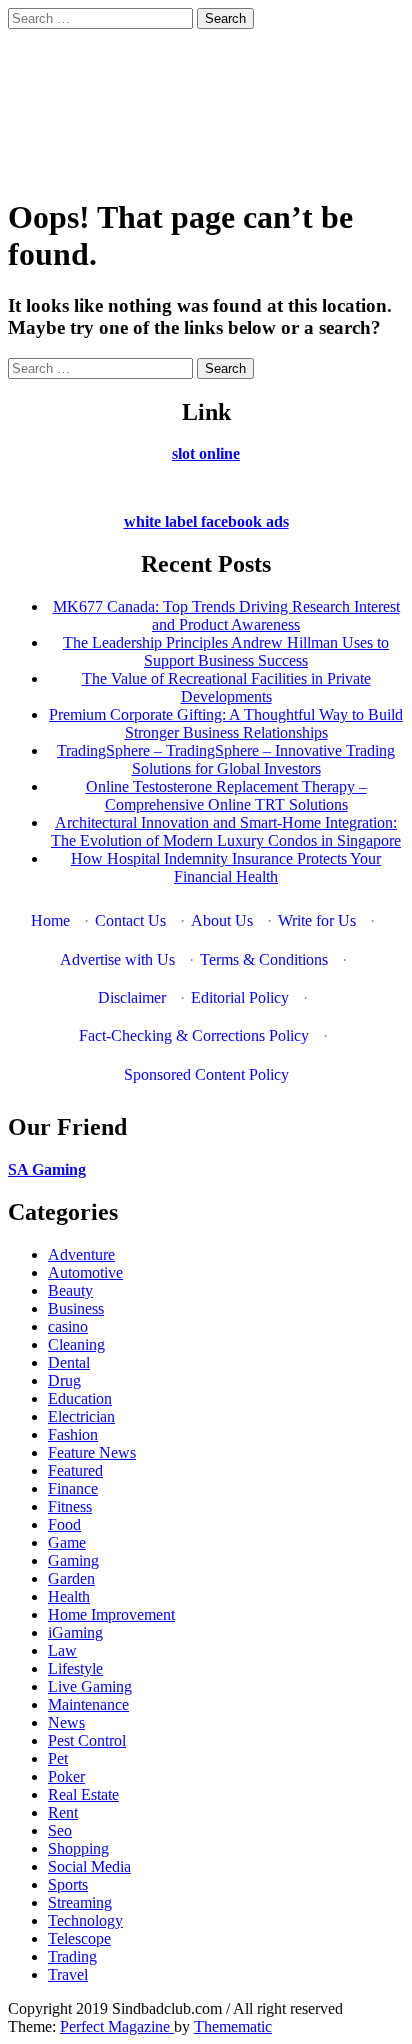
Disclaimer (132, 997)
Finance (73, 1488)
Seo (60, 1830)
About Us (222, 920)
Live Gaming (90, 1686)
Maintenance (88, 1704)
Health (69, 1596)
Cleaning (76, 1344)
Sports (68, 1884)
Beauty (70, 1290)
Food (64, 1524)
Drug (64, 1380)
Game (67, 1542)
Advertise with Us (117, 959)
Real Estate (83, 1794)
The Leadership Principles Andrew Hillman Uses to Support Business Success (226, 651)
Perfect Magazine (117, 2026)
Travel (68, 1974)
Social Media (89, 1866)
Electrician (81, 1416)
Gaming (73, 1560)
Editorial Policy (240, 997)
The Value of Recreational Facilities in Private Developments (226, 687)
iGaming (75, 1632)
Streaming (80, 1902)
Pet (58, 1758)
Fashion (73, 1434)
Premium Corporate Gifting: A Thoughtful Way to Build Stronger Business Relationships (226, 723)
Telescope (79, 1938)
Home (50, 920)
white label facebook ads (206, 521)
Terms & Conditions (264, 959)
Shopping (78, 1848)
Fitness (70, 1506)
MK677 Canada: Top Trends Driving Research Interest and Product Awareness (226, 615)
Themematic (233, 2026)
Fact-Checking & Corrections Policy (194, 1035)
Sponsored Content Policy (206, 1074)
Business (76, 1308)
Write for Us (317, 920)
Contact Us (130, 920)
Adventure (81, 1254)
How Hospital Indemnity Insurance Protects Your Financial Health (226, 867)
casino (68, 1326)
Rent (63, 1812)
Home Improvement (111, 1614)
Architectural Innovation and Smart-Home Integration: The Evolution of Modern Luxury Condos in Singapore (226, 831)
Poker (66, 1776)
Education (80, 1398)
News (66, 1722)
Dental (69, 1362)
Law (62, 1650)
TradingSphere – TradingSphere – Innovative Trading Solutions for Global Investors (226, 759)
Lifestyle (75, 1668)
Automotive (85, 1272)
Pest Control (87, 1740)
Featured (75, 1470)
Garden (71, 1578)
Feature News (92, 1452)
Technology (85, 1920)
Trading (72, 1956)
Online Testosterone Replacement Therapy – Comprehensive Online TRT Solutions (226, 795)
